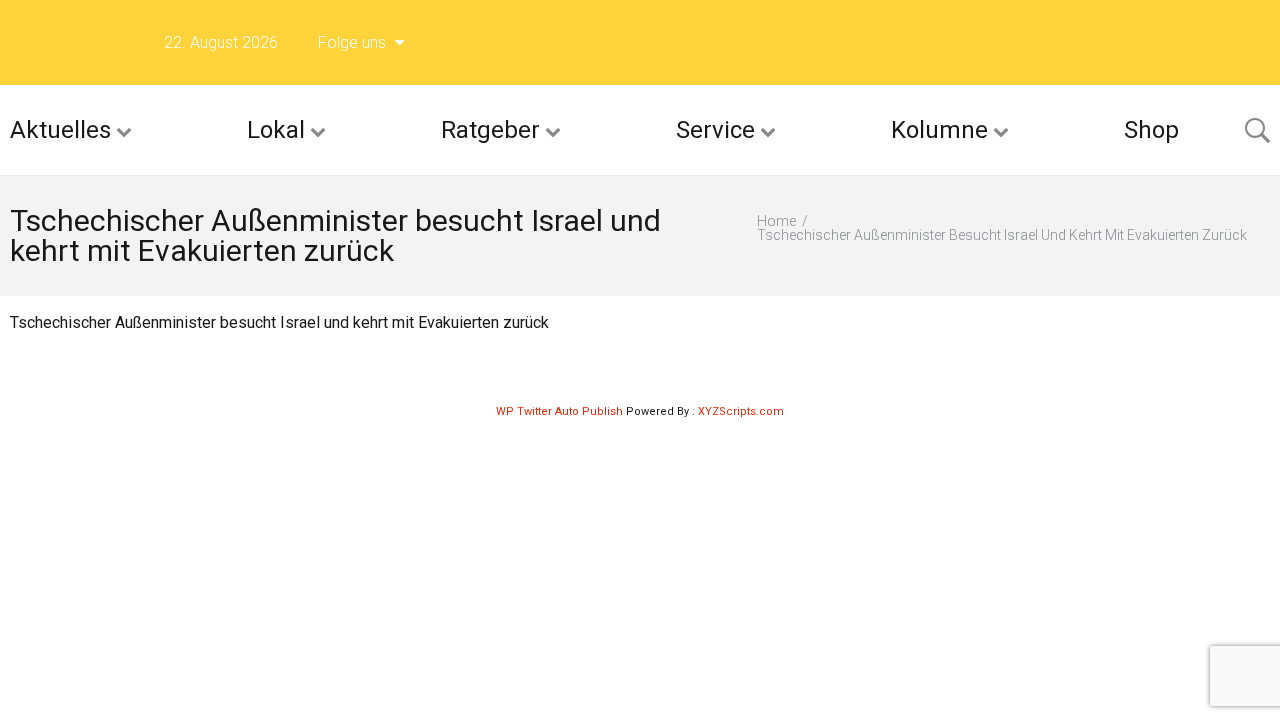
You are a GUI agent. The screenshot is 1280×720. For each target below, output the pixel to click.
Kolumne (939, 130)
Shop (1151, 130)
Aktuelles (60, 130)
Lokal (276, 130)
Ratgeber (490, 130)
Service (715, 130)
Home (776, 221)
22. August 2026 (221, 42)
